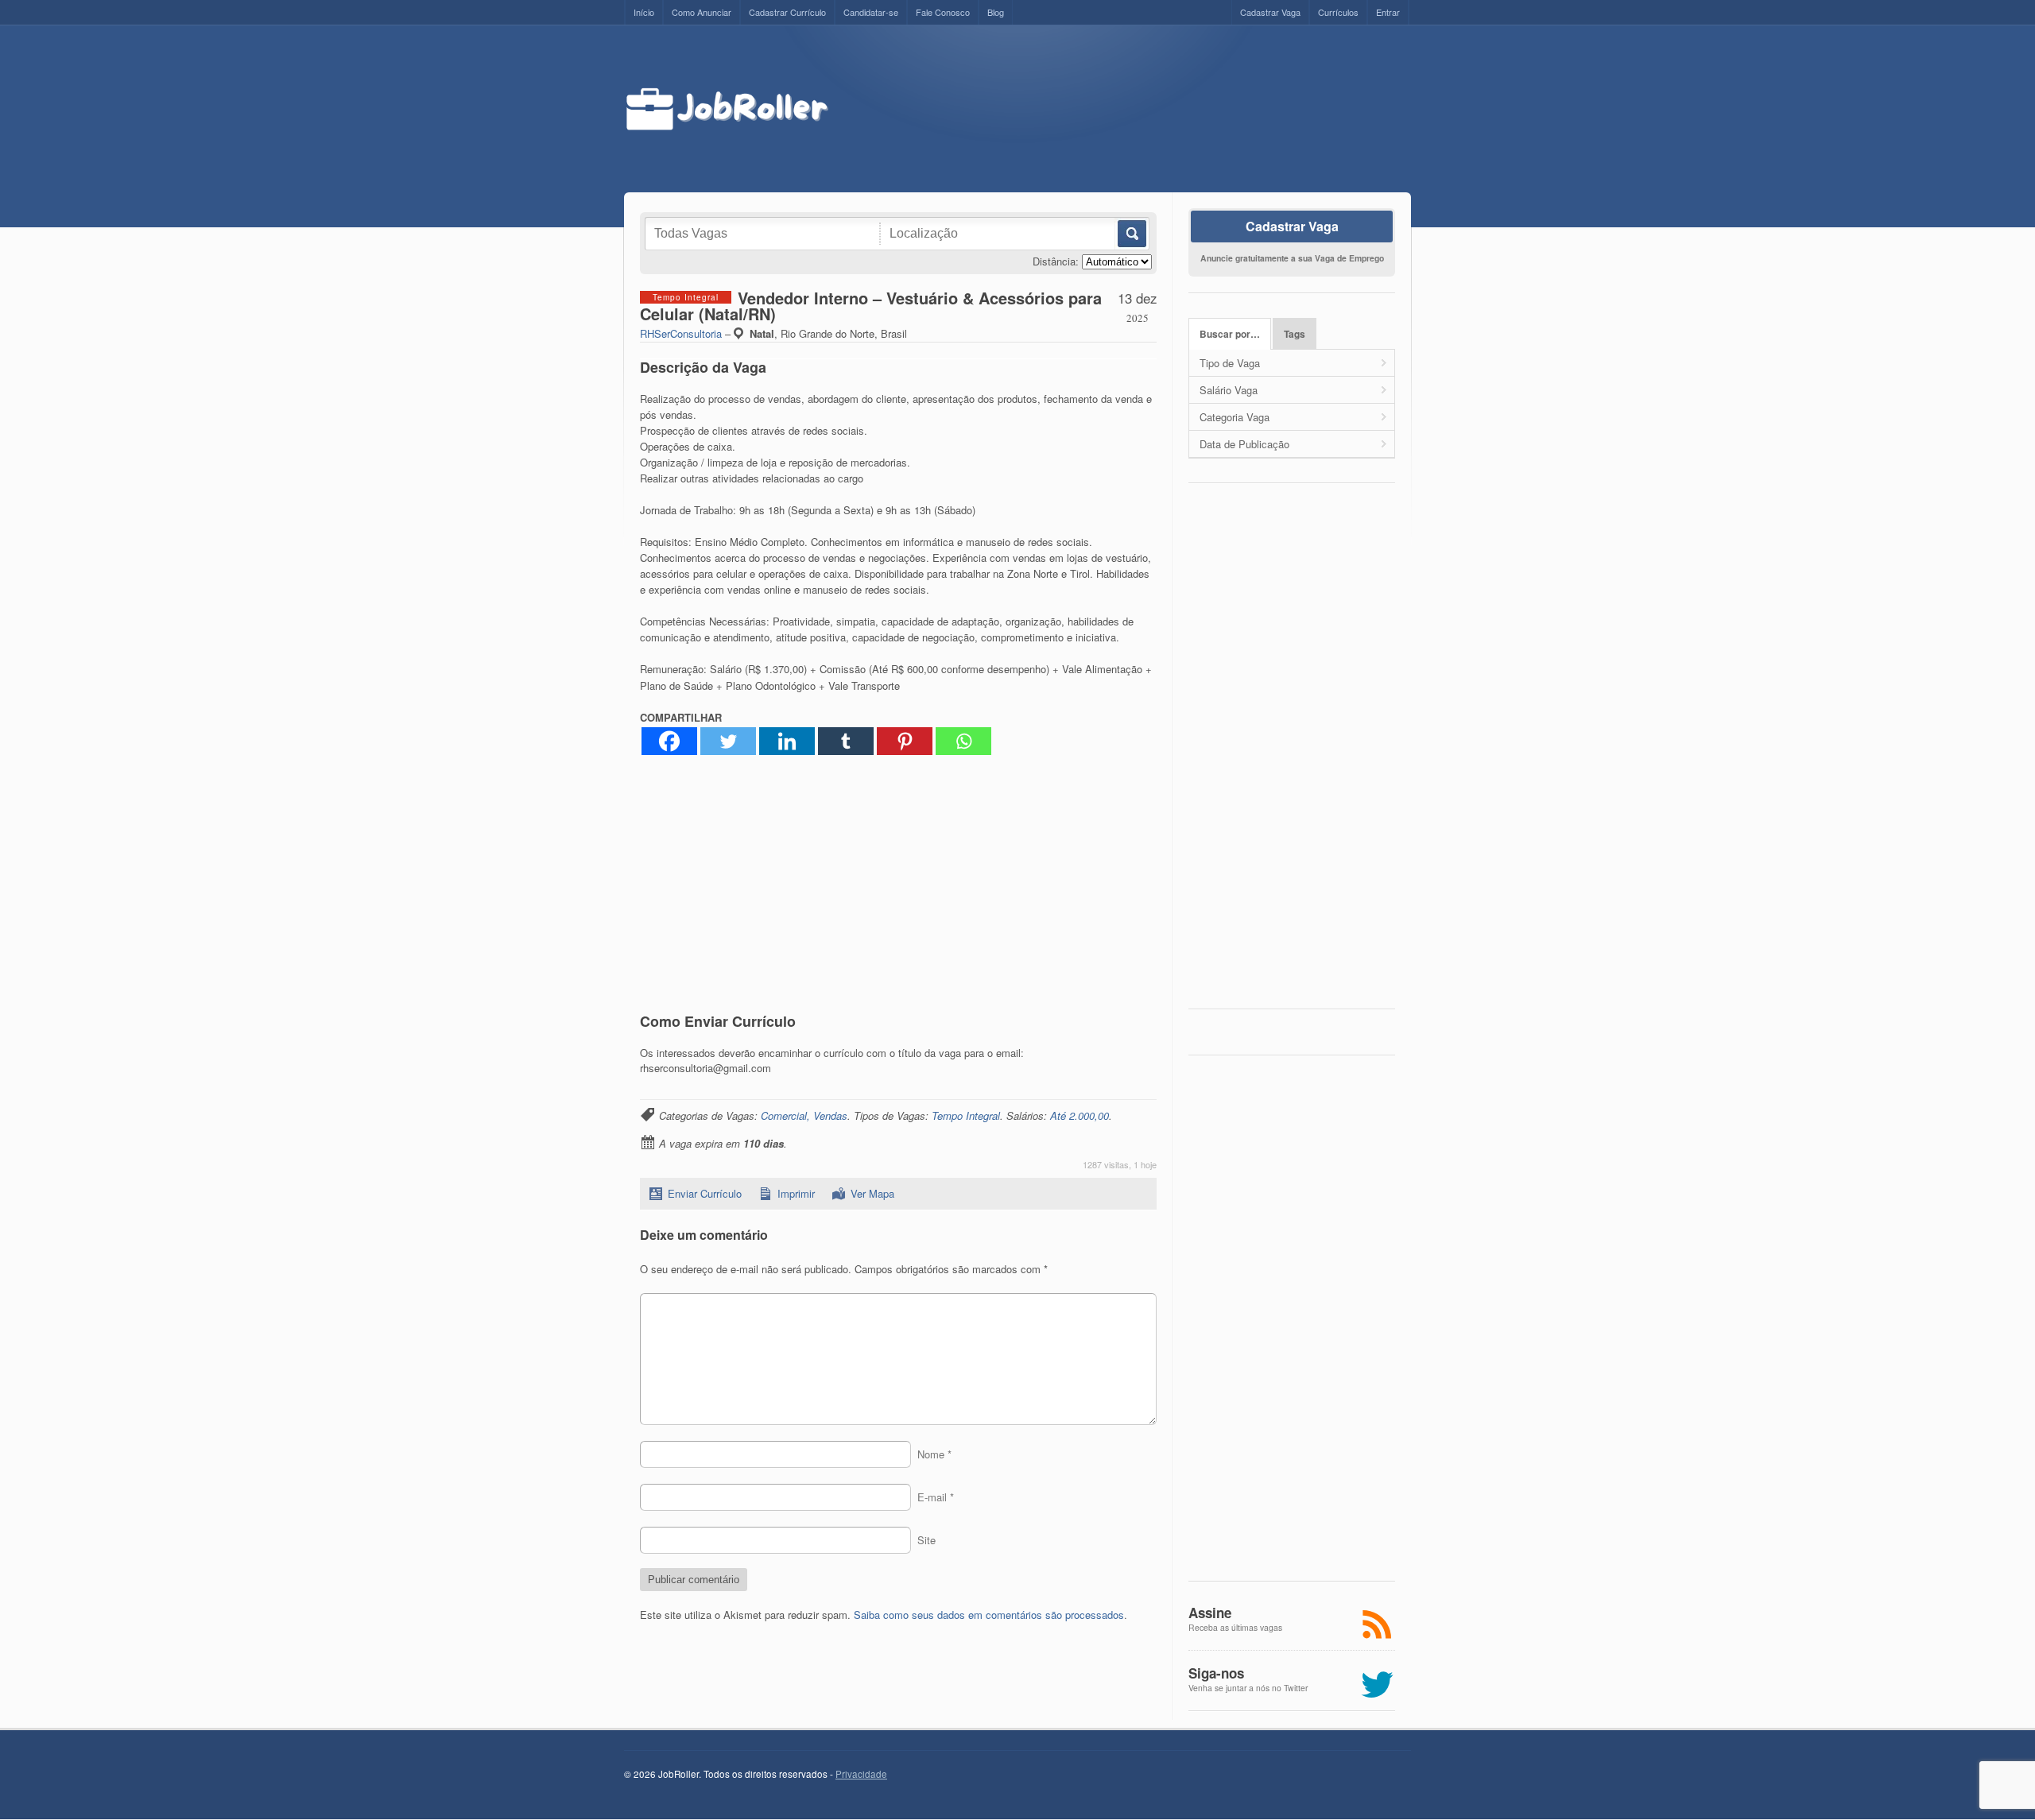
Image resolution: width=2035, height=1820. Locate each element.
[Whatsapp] (963, 741)
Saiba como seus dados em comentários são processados (989, 1615)
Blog (996, 12)
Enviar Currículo (705, 1193)
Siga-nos (1216, 1673)
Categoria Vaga (1235, 417)
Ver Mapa (872, 1193)
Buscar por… (1230, 334)
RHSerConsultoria (681, 333)
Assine (1210, 1613)
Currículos (1338, 12)
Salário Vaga (1229, 390)
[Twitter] (728, 741)
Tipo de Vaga (1230, 363)
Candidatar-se (871, 12)
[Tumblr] (846, 741)
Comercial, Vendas (804, 1115)
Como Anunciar (702, 12)
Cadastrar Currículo (787, 12)
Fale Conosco (943, 12)
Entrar (1388, 12)
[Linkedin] (787, 741)
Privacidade (861, 1774)
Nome (934, 1454)
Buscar (1131, 234)
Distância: (1056, 261)
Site (926, 1540)
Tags (1295, 334)
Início (644, 12)
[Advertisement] (1134, 109)
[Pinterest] (905, 741)
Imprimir (796, 1193)
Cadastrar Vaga (1270, 12)
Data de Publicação (1244, 444)
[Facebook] (669, 741)
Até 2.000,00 (1080, 1115)
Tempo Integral (966, 1115)
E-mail (936, 1497)
